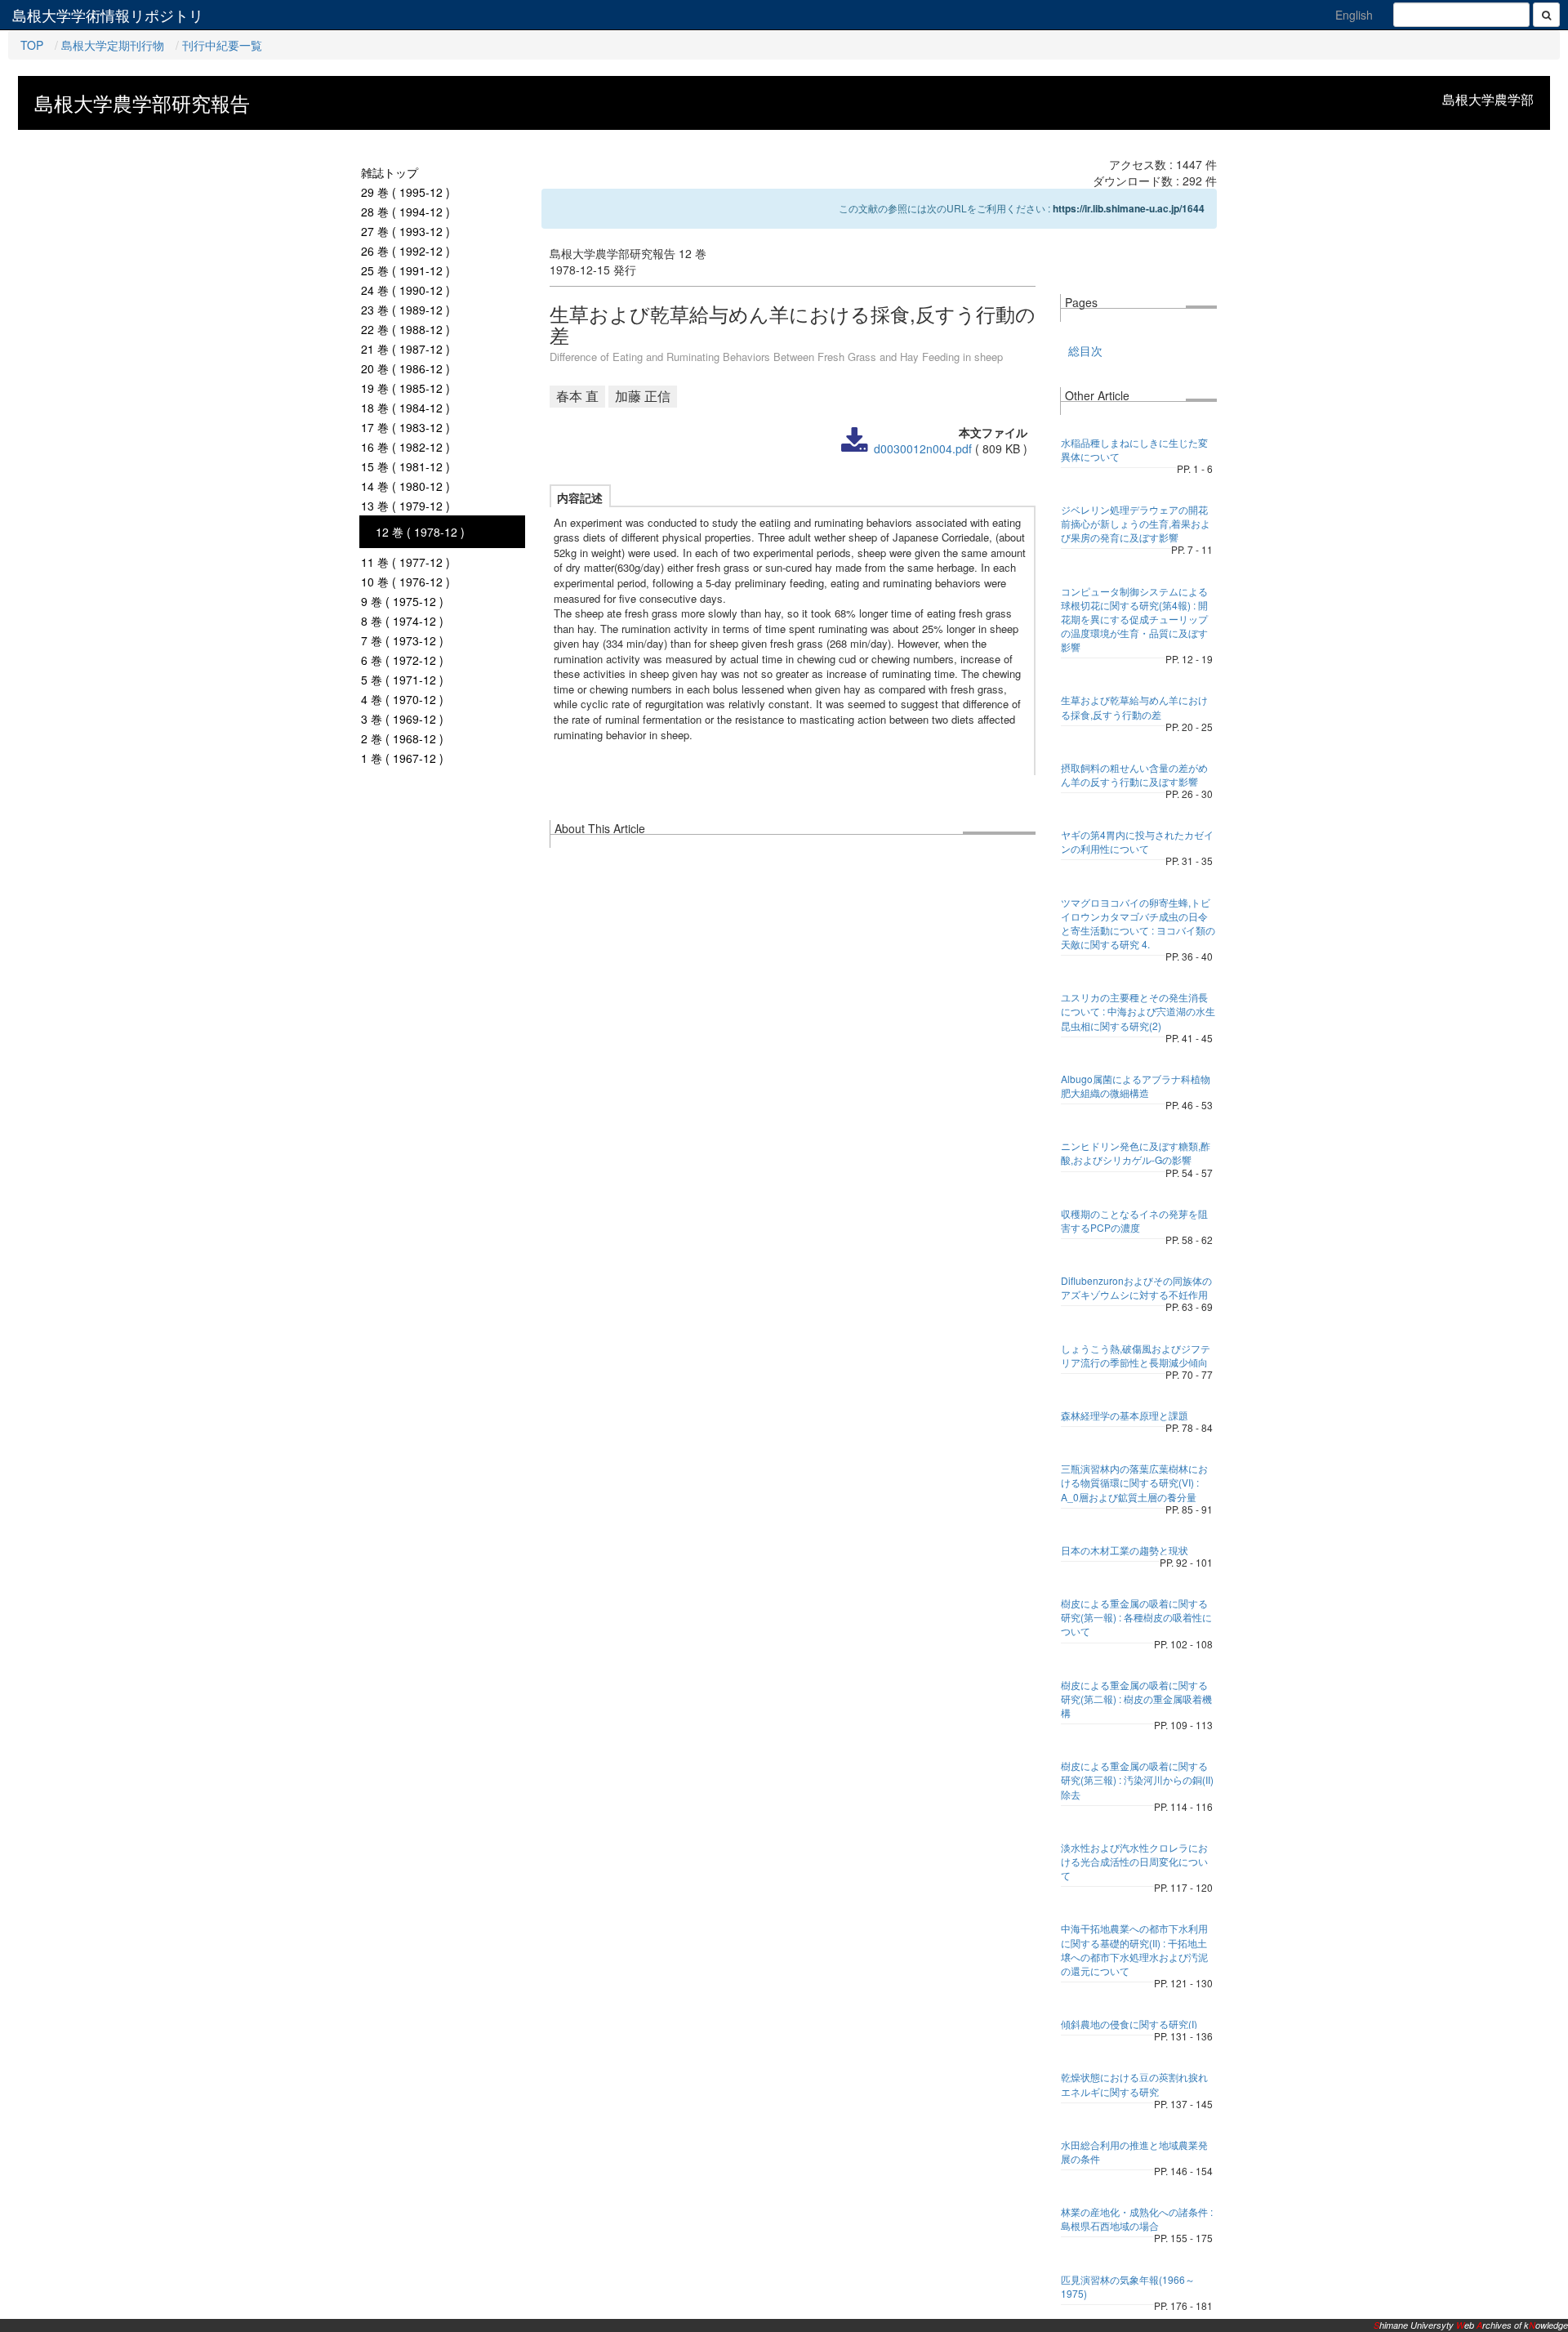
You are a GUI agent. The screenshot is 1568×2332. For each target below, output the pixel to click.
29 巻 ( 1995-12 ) (405, 192)
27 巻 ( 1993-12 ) (405, 231)
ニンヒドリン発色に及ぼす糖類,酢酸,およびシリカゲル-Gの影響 (1136, 1153)
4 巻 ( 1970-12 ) (402, 699)
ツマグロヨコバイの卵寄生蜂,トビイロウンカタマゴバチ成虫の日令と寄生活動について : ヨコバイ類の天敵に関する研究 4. (1138, 923)
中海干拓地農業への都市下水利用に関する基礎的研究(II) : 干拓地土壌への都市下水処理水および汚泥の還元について (1134, 1949)
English (1354, 15)
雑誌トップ (390, 172)
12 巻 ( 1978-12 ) (420, 532)
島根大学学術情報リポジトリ (108, 15)
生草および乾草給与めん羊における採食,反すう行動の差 (1134, 707)
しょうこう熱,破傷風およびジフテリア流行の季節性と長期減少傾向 (1136, 1355)
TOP (32, 45)
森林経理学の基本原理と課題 (1125, 1415)
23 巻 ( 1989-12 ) (405, 310)
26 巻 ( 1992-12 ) (405, 251)
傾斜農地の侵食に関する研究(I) (1129, 2024)
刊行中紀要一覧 (222, 45)
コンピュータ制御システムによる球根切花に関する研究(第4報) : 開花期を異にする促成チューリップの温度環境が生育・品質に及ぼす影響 (1134, 619)
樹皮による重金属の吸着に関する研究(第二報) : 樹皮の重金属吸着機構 (1136, 1699)
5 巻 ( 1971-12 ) (402, 680)
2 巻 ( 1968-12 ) (402, 738)
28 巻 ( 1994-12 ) (405, 212)
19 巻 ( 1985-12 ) (405, 388)
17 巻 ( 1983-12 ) (405, 427)
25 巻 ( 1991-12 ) (405, 270)
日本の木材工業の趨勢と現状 (1125, 1550)
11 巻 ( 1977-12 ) (405, 562)
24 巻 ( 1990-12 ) (405, 290)
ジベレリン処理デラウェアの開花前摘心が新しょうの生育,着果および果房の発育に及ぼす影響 (1136, 523)
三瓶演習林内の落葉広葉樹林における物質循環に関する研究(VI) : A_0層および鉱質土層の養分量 (1134, 1482)
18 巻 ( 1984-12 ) (405, 408)
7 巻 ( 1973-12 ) (402, 640)
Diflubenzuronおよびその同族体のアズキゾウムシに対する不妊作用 (1136, 1287)
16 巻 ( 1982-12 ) (405, 447)
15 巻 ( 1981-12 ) (405, 466)
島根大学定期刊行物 (113, 45)
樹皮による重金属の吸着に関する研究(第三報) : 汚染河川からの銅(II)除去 (1137, 1779)
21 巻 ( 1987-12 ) (405, 349)
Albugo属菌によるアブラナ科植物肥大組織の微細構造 (1136, 1086)
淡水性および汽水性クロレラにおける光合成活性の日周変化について (1134, 1861)
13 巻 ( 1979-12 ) (405, 506)
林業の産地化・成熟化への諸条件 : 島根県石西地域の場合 (1137, 2218)
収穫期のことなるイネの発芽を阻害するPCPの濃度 (1134, 1220)
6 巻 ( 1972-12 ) (402, 660)
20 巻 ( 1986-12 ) (405, 368)
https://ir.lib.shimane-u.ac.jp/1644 (1129, 208)
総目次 (1085, 350)
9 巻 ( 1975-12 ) (402, 601)
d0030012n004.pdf (923, 448)
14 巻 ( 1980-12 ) (405, 486)
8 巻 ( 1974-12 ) (402, 621)
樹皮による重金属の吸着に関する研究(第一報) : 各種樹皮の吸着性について (1136, 1617)
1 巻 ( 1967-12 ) (402, 758)
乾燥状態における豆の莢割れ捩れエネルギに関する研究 (1134, 2084)
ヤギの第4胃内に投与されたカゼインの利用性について (1137, 841)
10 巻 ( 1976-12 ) (405, 582)
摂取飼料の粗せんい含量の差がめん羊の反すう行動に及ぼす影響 (1134, 774)
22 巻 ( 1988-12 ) (405, 329)
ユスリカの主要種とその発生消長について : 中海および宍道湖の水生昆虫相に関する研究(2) (1138, 1011)
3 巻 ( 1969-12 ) (402, 719)
